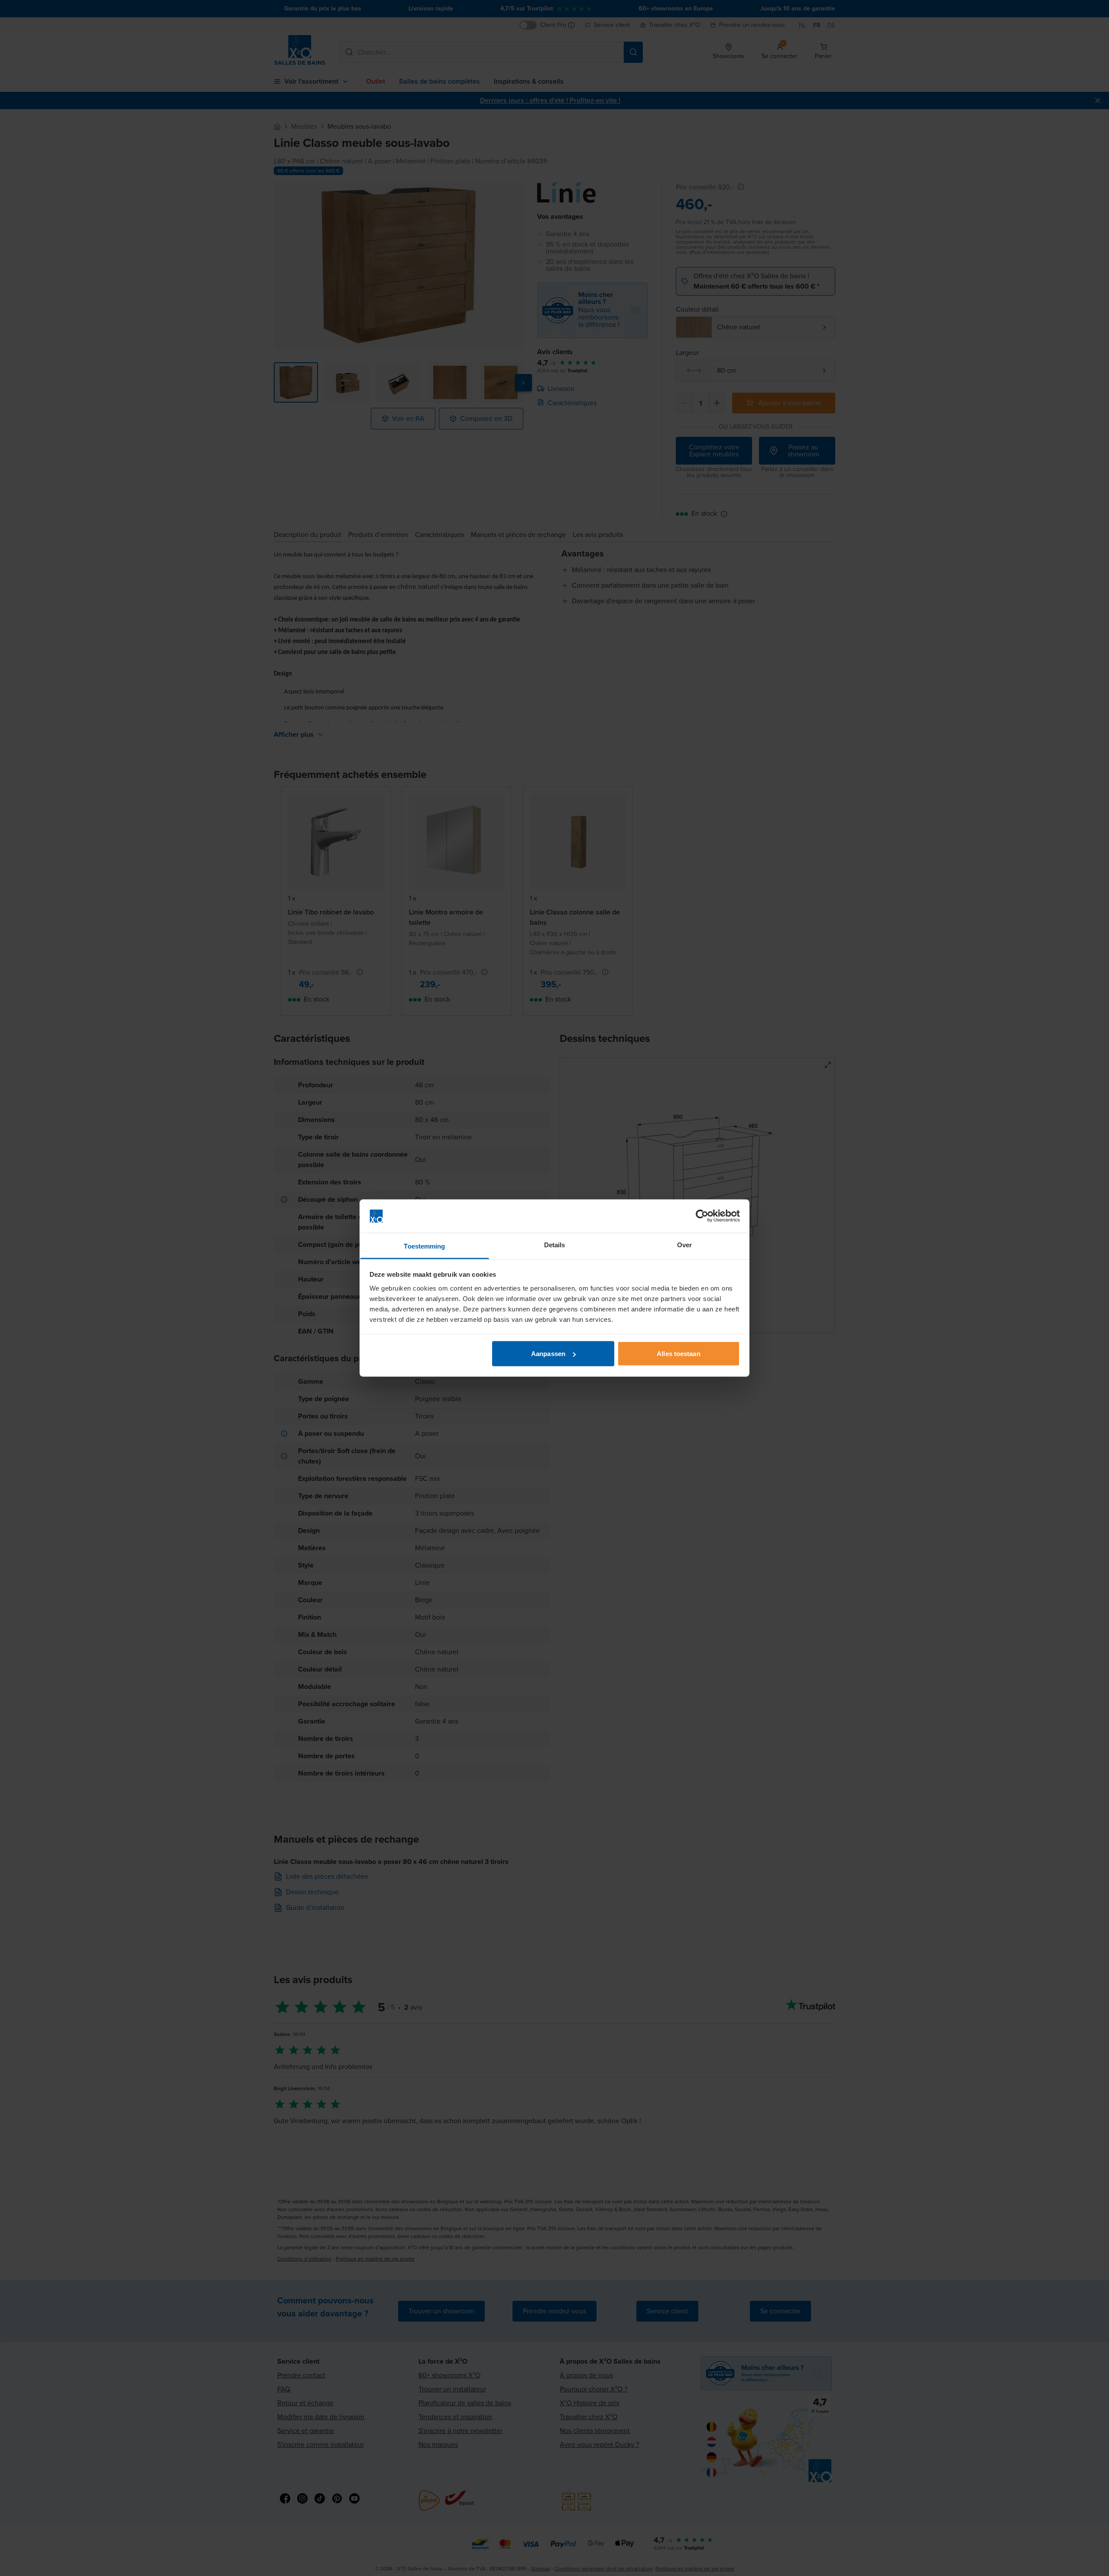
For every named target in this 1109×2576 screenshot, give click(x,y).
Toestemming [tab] (424, 1246)
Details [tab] (555, 1244)
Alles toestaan (678, 1354)
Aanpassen (548, 1354)
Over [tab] (684, 1244)
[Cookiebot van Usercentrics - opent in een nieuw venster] (702, 1216)
